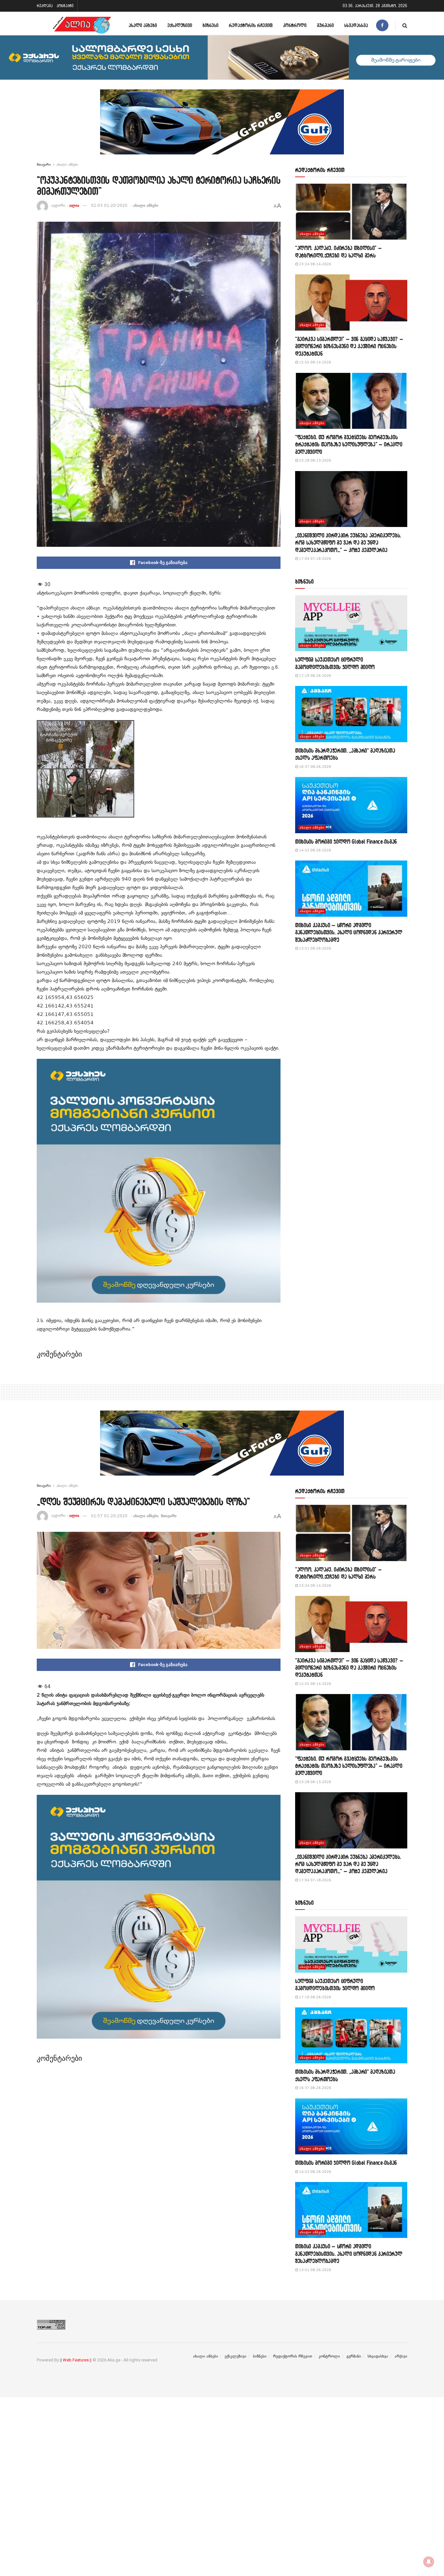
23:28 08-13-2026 (315, 460)
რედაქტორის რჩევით (251, 25)
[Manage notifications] (429, 2562)
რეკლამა (45, 6)
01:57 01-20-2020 (109, 1516)
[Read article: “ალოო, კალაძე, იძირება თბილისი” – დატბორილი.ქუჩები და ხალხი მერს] (351, 212)
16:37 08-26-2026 (315, 767)
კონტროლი (295, 25)
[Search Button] (405, 25)
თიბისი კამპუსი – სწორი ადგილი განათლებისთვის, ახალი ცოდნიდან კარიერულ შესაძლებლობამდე (349, 932)
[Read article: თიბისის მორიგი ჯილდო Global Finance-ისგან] (351, 805)
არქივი (401, 2356)
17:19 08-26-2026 (315, 676)
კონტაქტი (65, 6)
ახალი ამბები (143, 25)
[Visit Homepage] (82, 25)
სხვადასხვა (356, 25)
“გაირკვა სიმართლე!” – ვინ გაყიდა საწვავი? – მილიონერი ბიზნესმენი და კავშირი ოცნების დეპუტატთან (349, 346)
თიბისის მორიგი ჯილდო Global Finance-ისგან (346, 841)
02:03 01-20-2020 (109, 205)
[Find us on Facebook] (382, 25)
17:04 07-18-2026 (315, 559)
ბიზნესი (210, 25)
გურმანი (325, 25)
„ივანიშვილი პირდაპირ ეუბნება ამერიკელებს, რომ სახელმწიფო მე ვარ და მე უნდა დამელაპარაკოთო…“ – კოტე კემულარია (348, 543)
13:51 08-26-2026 (315, 948)
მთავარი (44, 164)
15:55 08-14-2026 (315, 362)
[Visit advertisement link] (222, 127)
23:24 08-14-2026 (315, 264)
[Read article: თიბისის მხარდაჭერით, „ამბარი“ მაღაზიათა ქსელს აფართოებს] (351, 714)
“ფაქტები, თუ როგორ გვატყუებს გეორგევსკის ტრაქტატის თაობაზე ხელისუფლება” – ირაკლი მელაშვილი (349, 444)
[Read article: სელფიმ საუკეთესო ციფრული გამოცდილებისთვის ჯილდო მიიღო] (351, 623)
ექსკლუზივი (180, 25)
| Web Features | (76, 2360)
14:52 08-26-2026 (315, 850)
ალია (74, 205)
